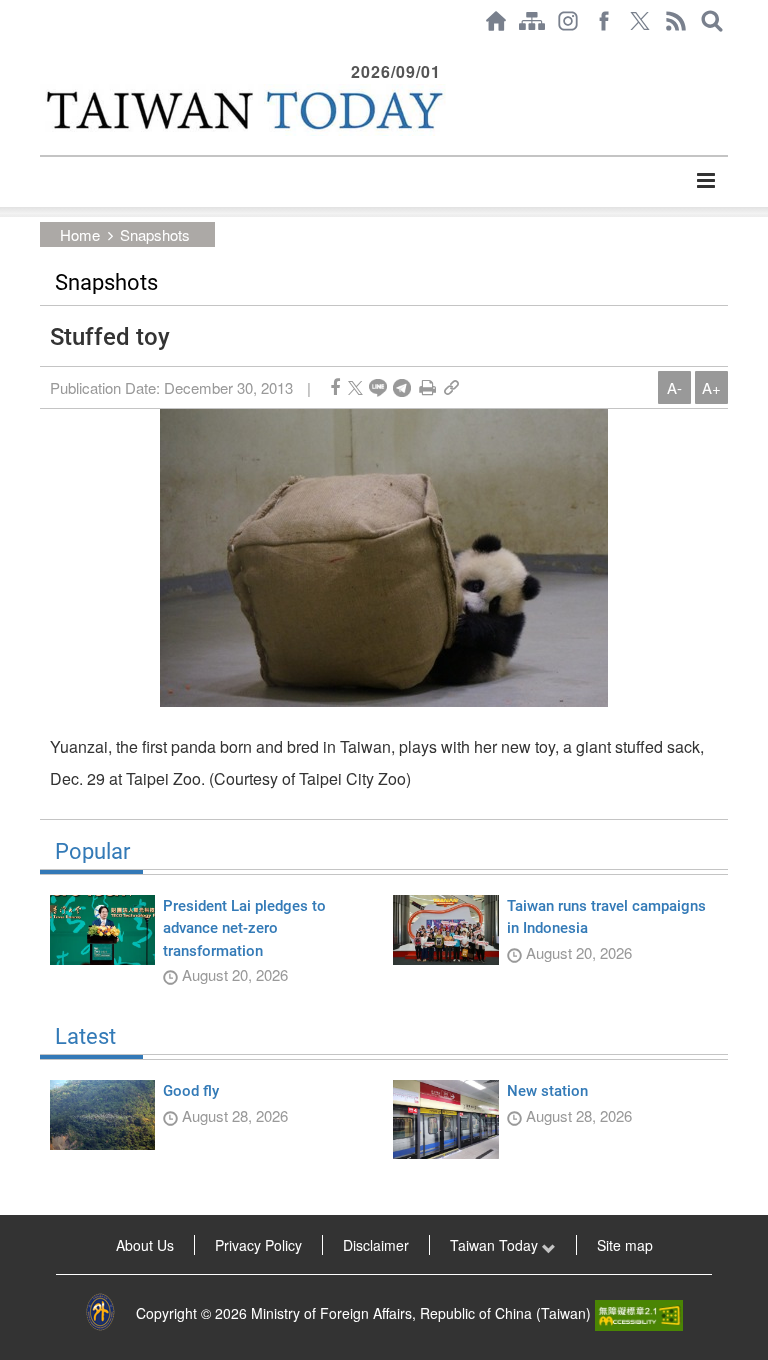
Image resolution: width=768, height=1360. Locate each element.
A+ (711, 387)
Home (80, 234)
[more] (705, 181)
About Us (145, 1245)
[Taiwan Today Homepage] (496, 21)
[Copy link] (451, 387)
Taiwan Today (496, 1245)
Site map (625, 1245)
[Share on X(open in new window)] (355, 387)
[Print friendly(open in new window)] (427, 387)
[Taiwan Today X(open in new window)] (640, 21)
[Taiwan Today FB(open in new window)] (604, 21)
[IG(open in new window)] (568, 21)
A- (674, 387)
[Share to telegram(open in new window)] (402, 387)
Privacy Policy (258, 1245)
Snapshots (155, 234)
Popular (92, 852)
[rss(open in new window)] (676, 21)
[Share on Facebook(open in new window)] (335, 387)
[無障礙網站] (639, 1313)
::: (46, 52)
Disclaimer (376, 1245)
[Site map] (532, 21)
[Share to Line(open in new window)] (378, 387)
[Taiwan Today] (243, 110)
